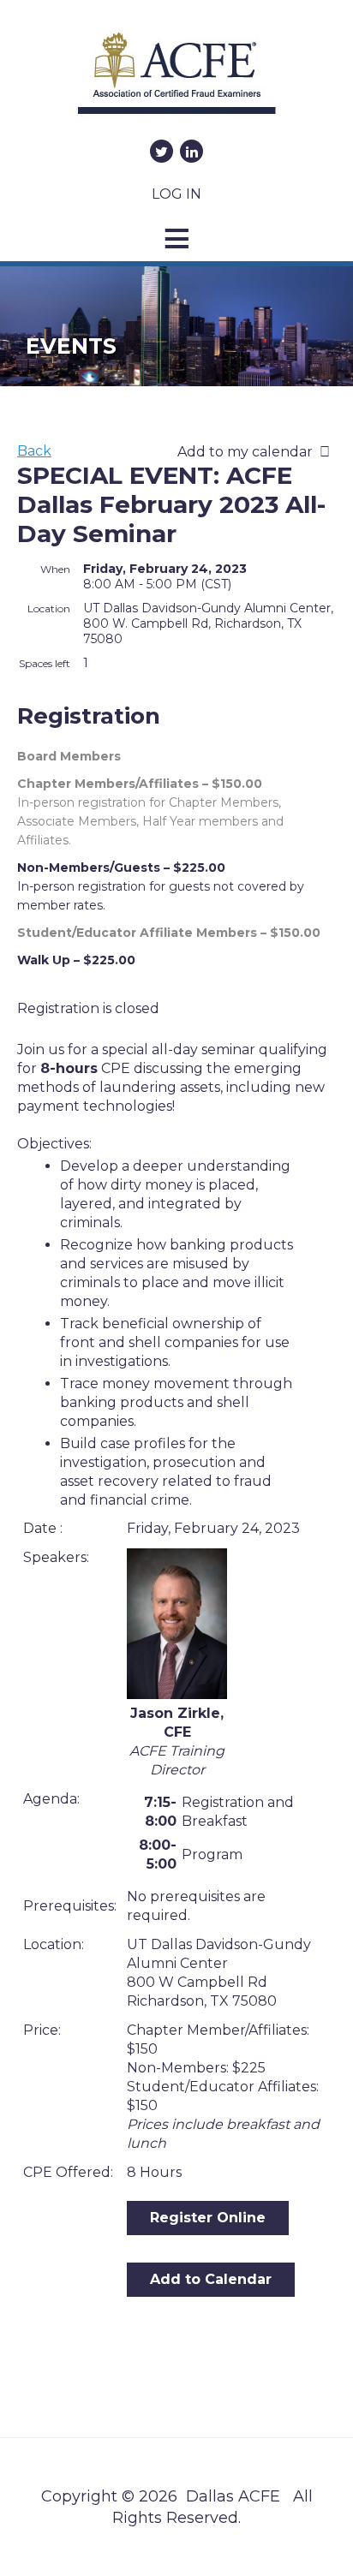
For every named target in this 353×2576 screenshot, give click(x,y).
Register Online (208, 2218)
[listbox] (257, 452)
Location (49, 608)
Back (34, 451)
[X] (162, 151)
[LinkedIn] (191, 151)
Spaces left (45, 663)
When (55, 569)
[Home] (176, 79)
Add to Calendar (211, 2279)
